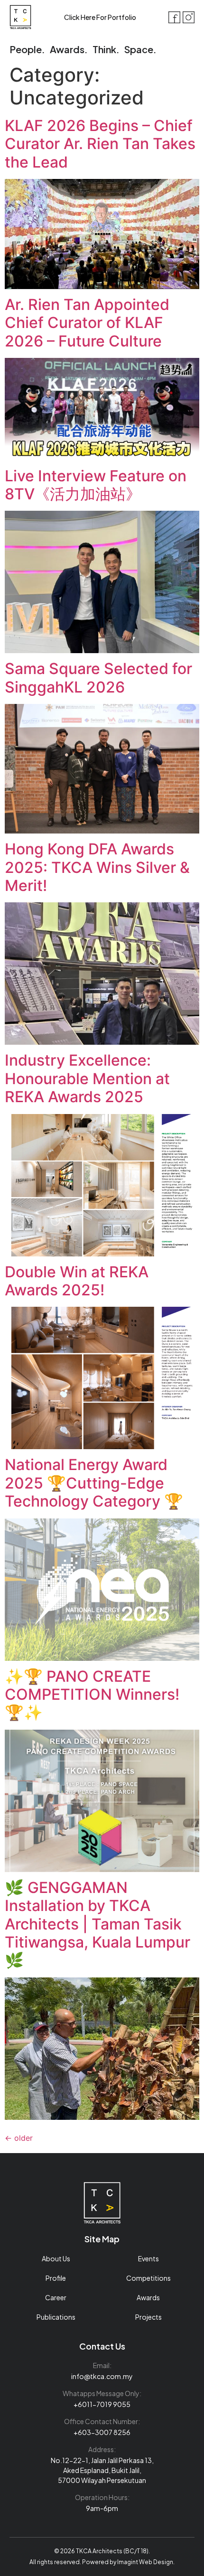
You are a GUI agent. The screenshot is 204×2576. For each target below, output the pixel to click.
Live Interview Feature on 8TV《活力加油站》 (96, 485)
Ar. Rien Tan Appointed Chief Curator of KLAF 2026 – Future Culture (87, 323)
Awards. (69, 49)
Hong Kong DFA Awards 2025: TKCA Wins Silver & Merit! (97, 867)
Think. (106, 49)
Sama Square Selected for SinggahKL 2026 (98, 678)
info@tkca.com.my (102, 2376)
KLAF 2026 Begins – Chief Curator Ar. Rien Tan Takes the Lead (100, 144)
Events (148, 2258)
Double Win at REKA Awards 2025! (77, 1281)
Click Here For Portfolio (100, 17)
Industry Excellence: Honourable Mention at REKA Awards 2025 (87, 1078)
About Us (56, 2258)
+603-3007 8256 (102, 2432)
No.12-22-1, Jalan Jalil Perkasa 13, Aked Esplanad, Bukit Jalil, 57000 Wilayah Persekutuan (102, 2470)
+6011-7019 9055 (102, 2404)
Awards (148, 2297)
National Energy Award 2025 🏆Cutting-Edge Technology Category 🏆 (94, 1483)
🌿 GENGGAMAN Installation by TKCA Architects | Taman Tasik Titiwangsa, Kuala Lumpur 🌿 (97, 1924)
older (19, 2138)
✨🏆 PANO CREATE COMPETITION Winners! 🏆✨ (92, 1695)
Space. (140, 49)
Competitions (148, 2278)
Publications (56, 2317)
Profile (56, 2278)
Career (56, 2297)
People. (27, 49)
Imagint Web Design (145, 2562)
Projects (148, 2317)
